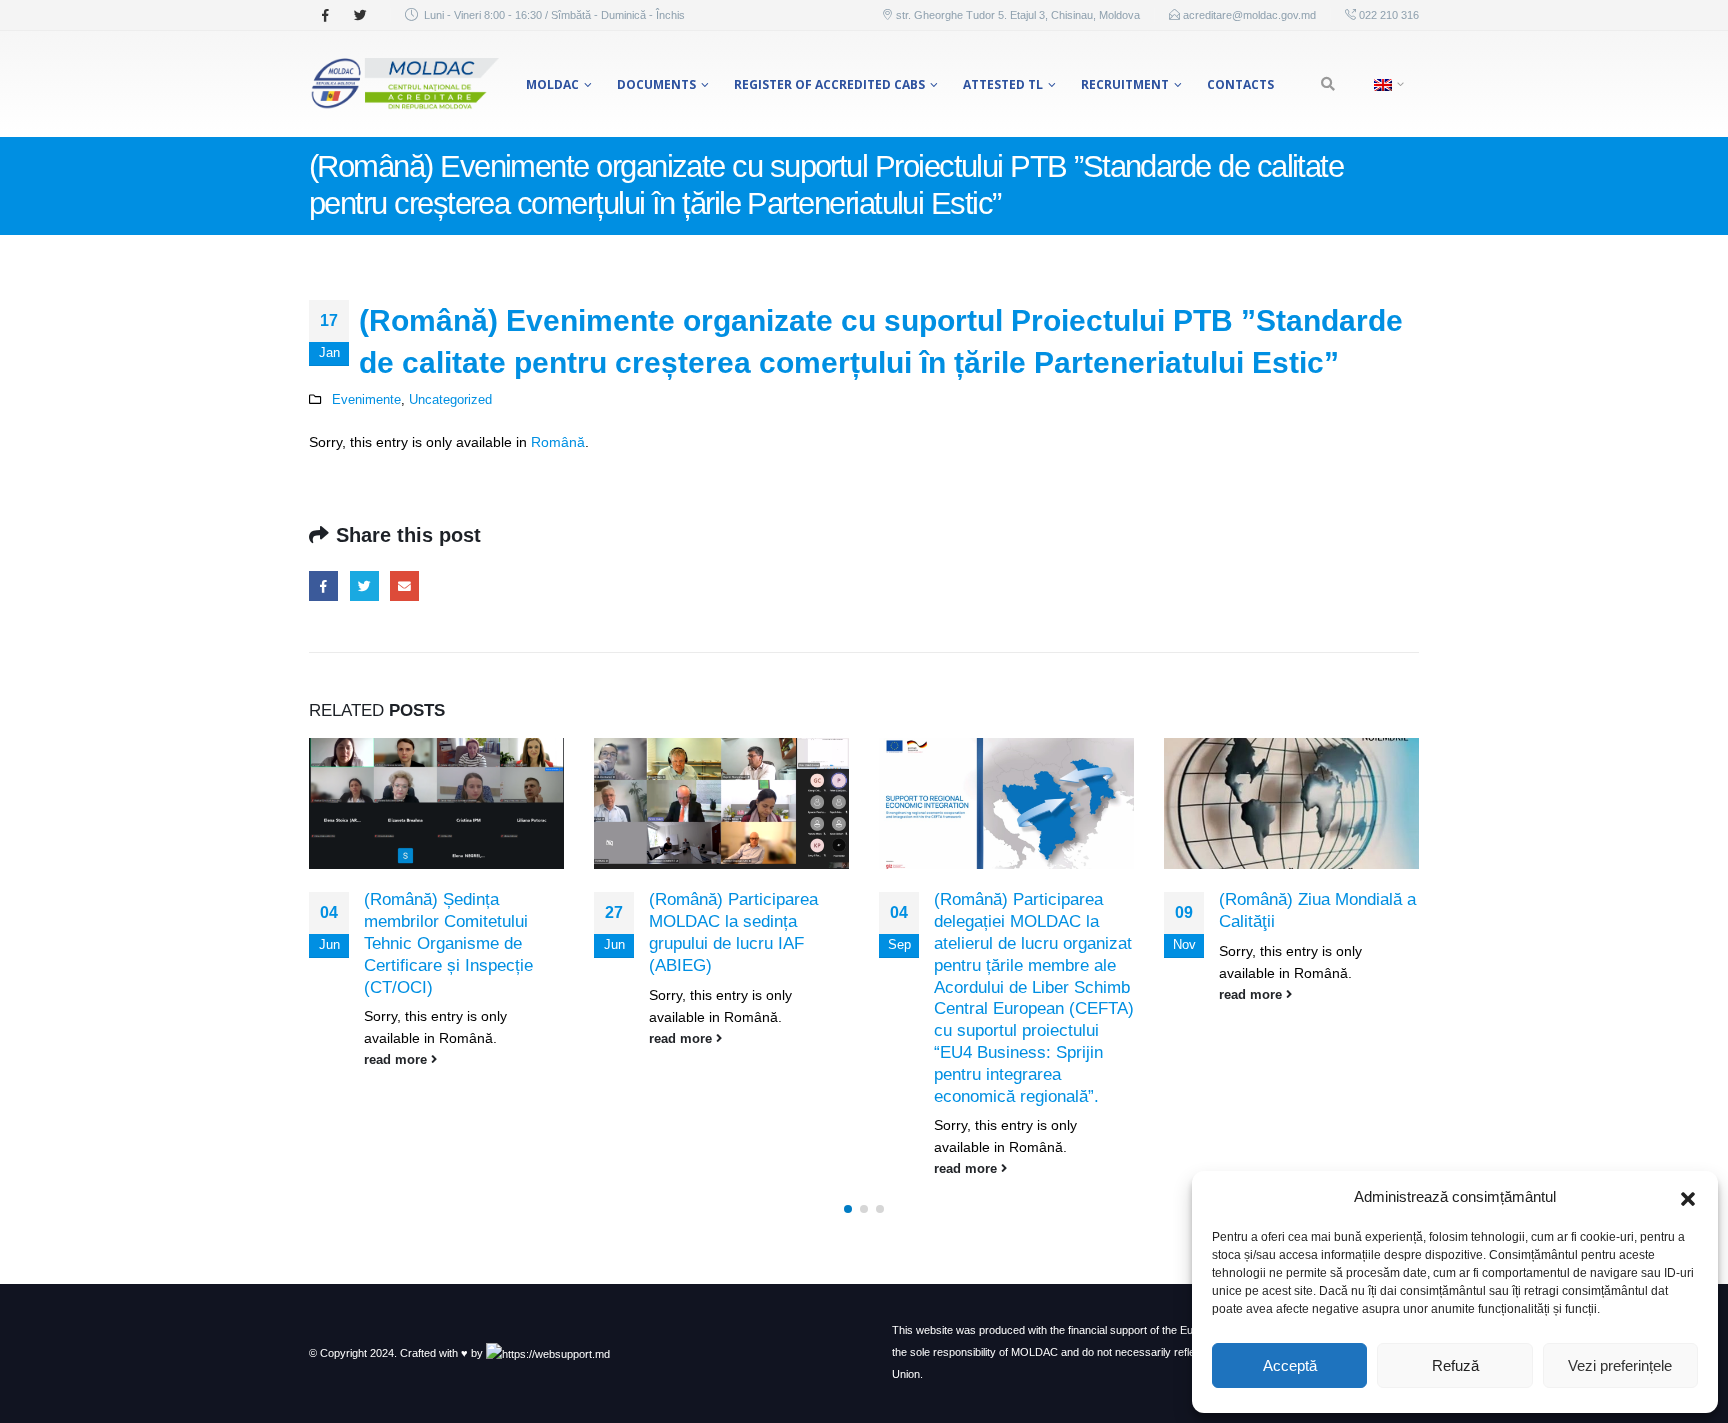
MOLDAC (552, 84)
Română (558, 442)
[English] (1386, 84)
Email (404, 585)
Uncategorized (450, 400)
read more (397, 1060)
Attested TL (1003, 84)
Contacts (1240, 84)
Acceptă (1290, 1365)
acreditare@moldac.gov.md (1249, 15)
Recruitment (1125, 84)
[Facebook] (325, 15)
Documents (656, 84)
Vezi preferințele (1620, 1365)
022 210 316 (1387, 15)
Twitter (364, 585)
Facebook (323, 585)
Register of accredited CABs (829, 84)
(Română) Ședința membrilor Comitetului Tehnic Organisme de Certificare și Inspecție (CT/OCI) (448, 943)
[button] (1688, 1197)
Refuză (1455, 1365)
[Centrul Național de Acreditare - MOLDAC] (404, 84)
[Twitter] (360, 15)
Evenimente (366, 400)
